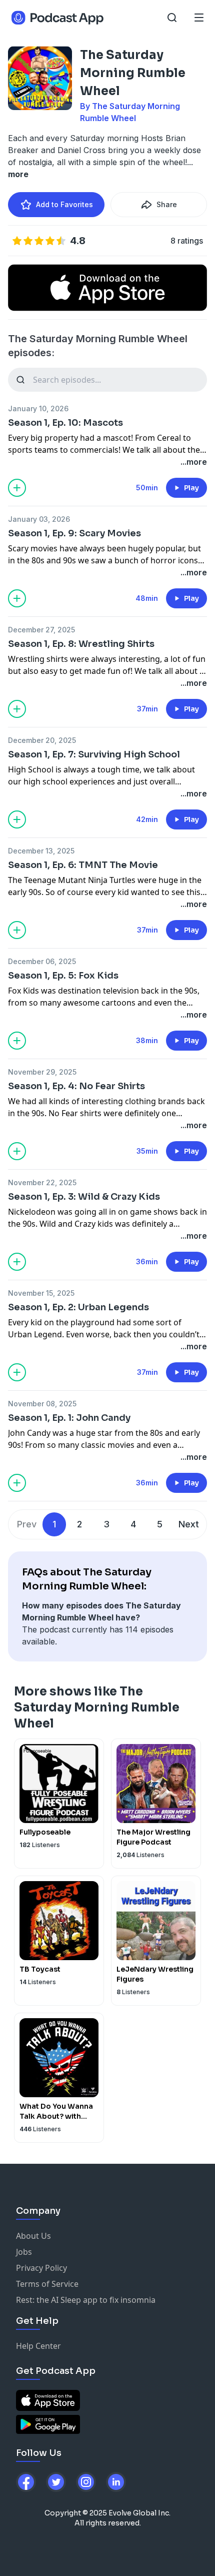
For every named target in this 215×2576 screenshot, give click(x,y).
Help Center (38, 2346)
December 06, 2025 (42, 961)
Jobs (24, 2252)
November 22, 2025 (42, 1182)
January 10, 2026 (38, 408)
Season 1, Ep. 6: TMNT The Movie (83, 865)
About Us (33, 2236)
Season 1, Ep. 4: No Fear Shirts (76, 1086)
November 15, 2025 (41, 1293)
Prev (27, 1524)
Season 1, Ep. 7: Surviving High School (94, 754)
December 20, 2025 (42, 740)
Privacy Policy (41, 2268)
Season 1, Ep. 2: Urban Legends (78, 1307)
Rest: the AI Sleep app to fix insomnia (86, 2300)
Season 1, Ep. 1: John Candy (69, 1418)
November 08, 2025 (42, 1404)
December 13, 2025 (41, 851)
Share (167, 204)
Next (189, 1524)
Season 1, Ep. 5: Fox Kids (63, 976)
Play (191, 488)
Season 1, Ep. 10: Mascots (65, 423)
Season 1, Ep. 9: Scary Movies (74, 533)
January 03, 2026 (39, 519)
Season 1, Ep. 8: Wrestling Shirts (81, 644)
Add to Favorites (64, 204)
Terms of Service (47, 2284)
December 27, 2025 (41, 630)
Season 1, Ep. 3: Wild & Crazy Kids (84, 1197)
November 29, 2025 (42, 1072)
